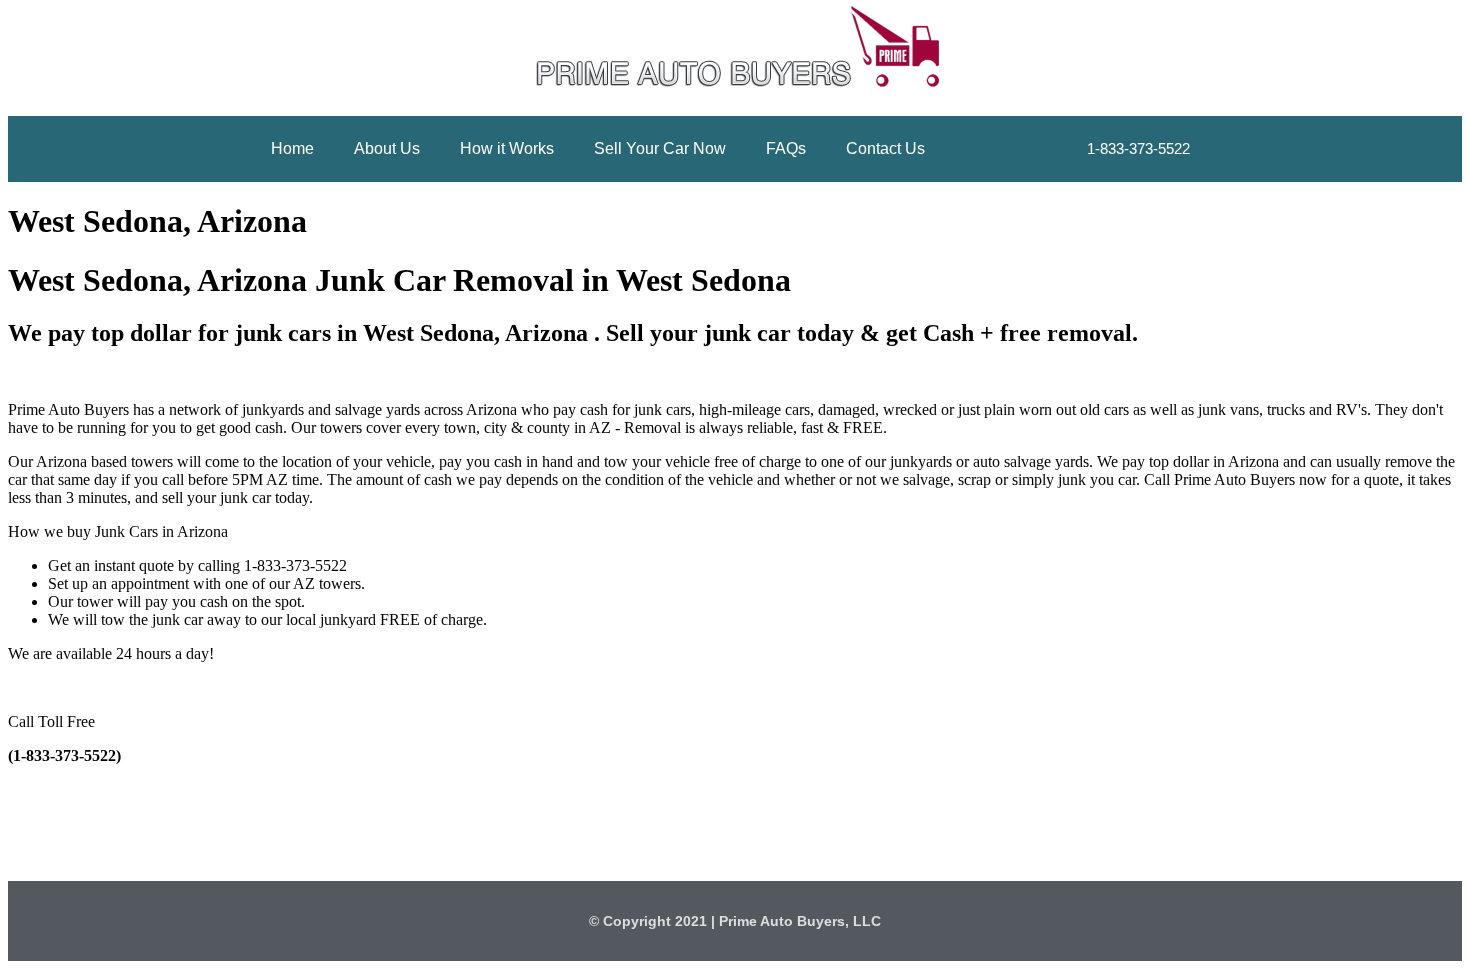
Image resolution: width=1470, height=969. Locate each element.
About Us (387, 148)
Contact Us (885, 148)
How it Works (507, 148)
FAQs (786, 148)
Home (292, 148)
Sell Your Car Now (660, 148)
